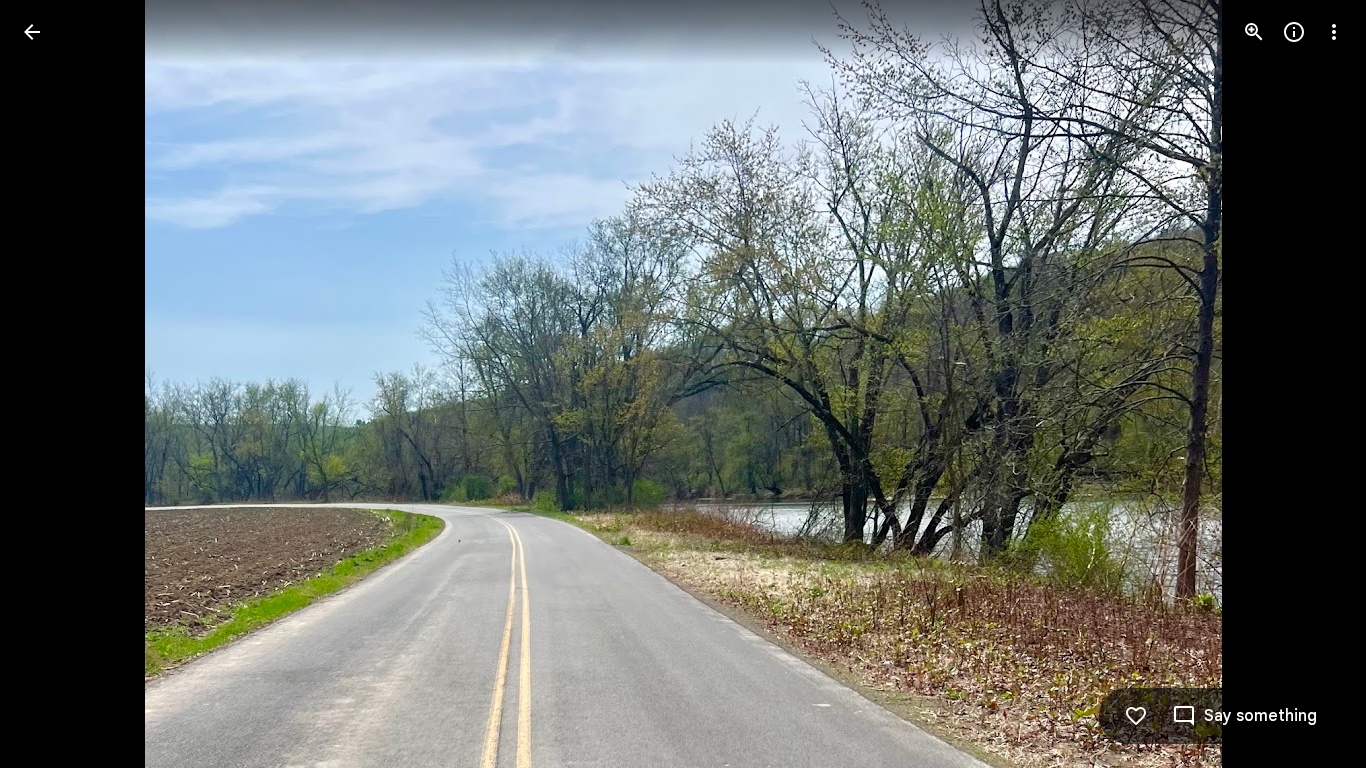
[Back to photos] (32, 32)
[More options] (1334, 32)
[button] (56, 384)
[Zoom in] (1254, 32)
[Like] (1136, 716)
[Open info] (1294, 32)
